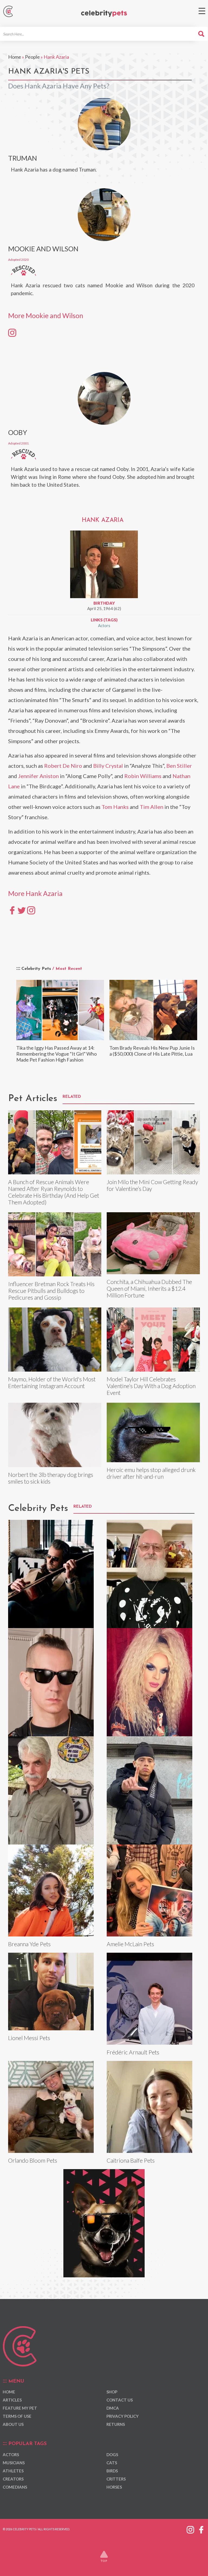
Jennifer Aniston (38, 776)
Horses (114, 2487)
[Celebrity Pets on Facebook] (201, 2529)
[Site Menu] (202, 11)
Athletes (13, 2471)
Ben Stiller (179, 766)
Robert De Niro (63, 766)
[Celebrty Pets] (104, 14)
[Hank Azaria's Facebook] (12, 910)
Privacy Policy (123, 2416)
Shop (112, 2392)
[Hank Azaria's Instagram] (31, 910)
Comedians (15, 2487)
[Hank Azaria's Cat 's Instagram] (12, 332)
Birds (112, 2471)
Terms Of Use (17, 2416)
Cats (112, 2463)
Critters (116, 2479)
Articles (12, 2400)
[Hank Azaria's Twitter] (22, 910)
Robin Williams (143, 776)
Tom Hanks (115, 807)
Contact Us (120, 2400)
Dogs (112, 2455)
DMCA (113, 2408)
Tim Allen (152, 807)
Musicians (14, 2463)
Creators (13, 2479)
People (32, 57)
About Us (13, 2424)
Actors (104, 625)
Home (15, 57)
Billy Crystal (108, 766)
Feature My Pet (20, 2408)
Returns (116, 2424)
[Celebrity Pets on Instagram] (190, 2529)
